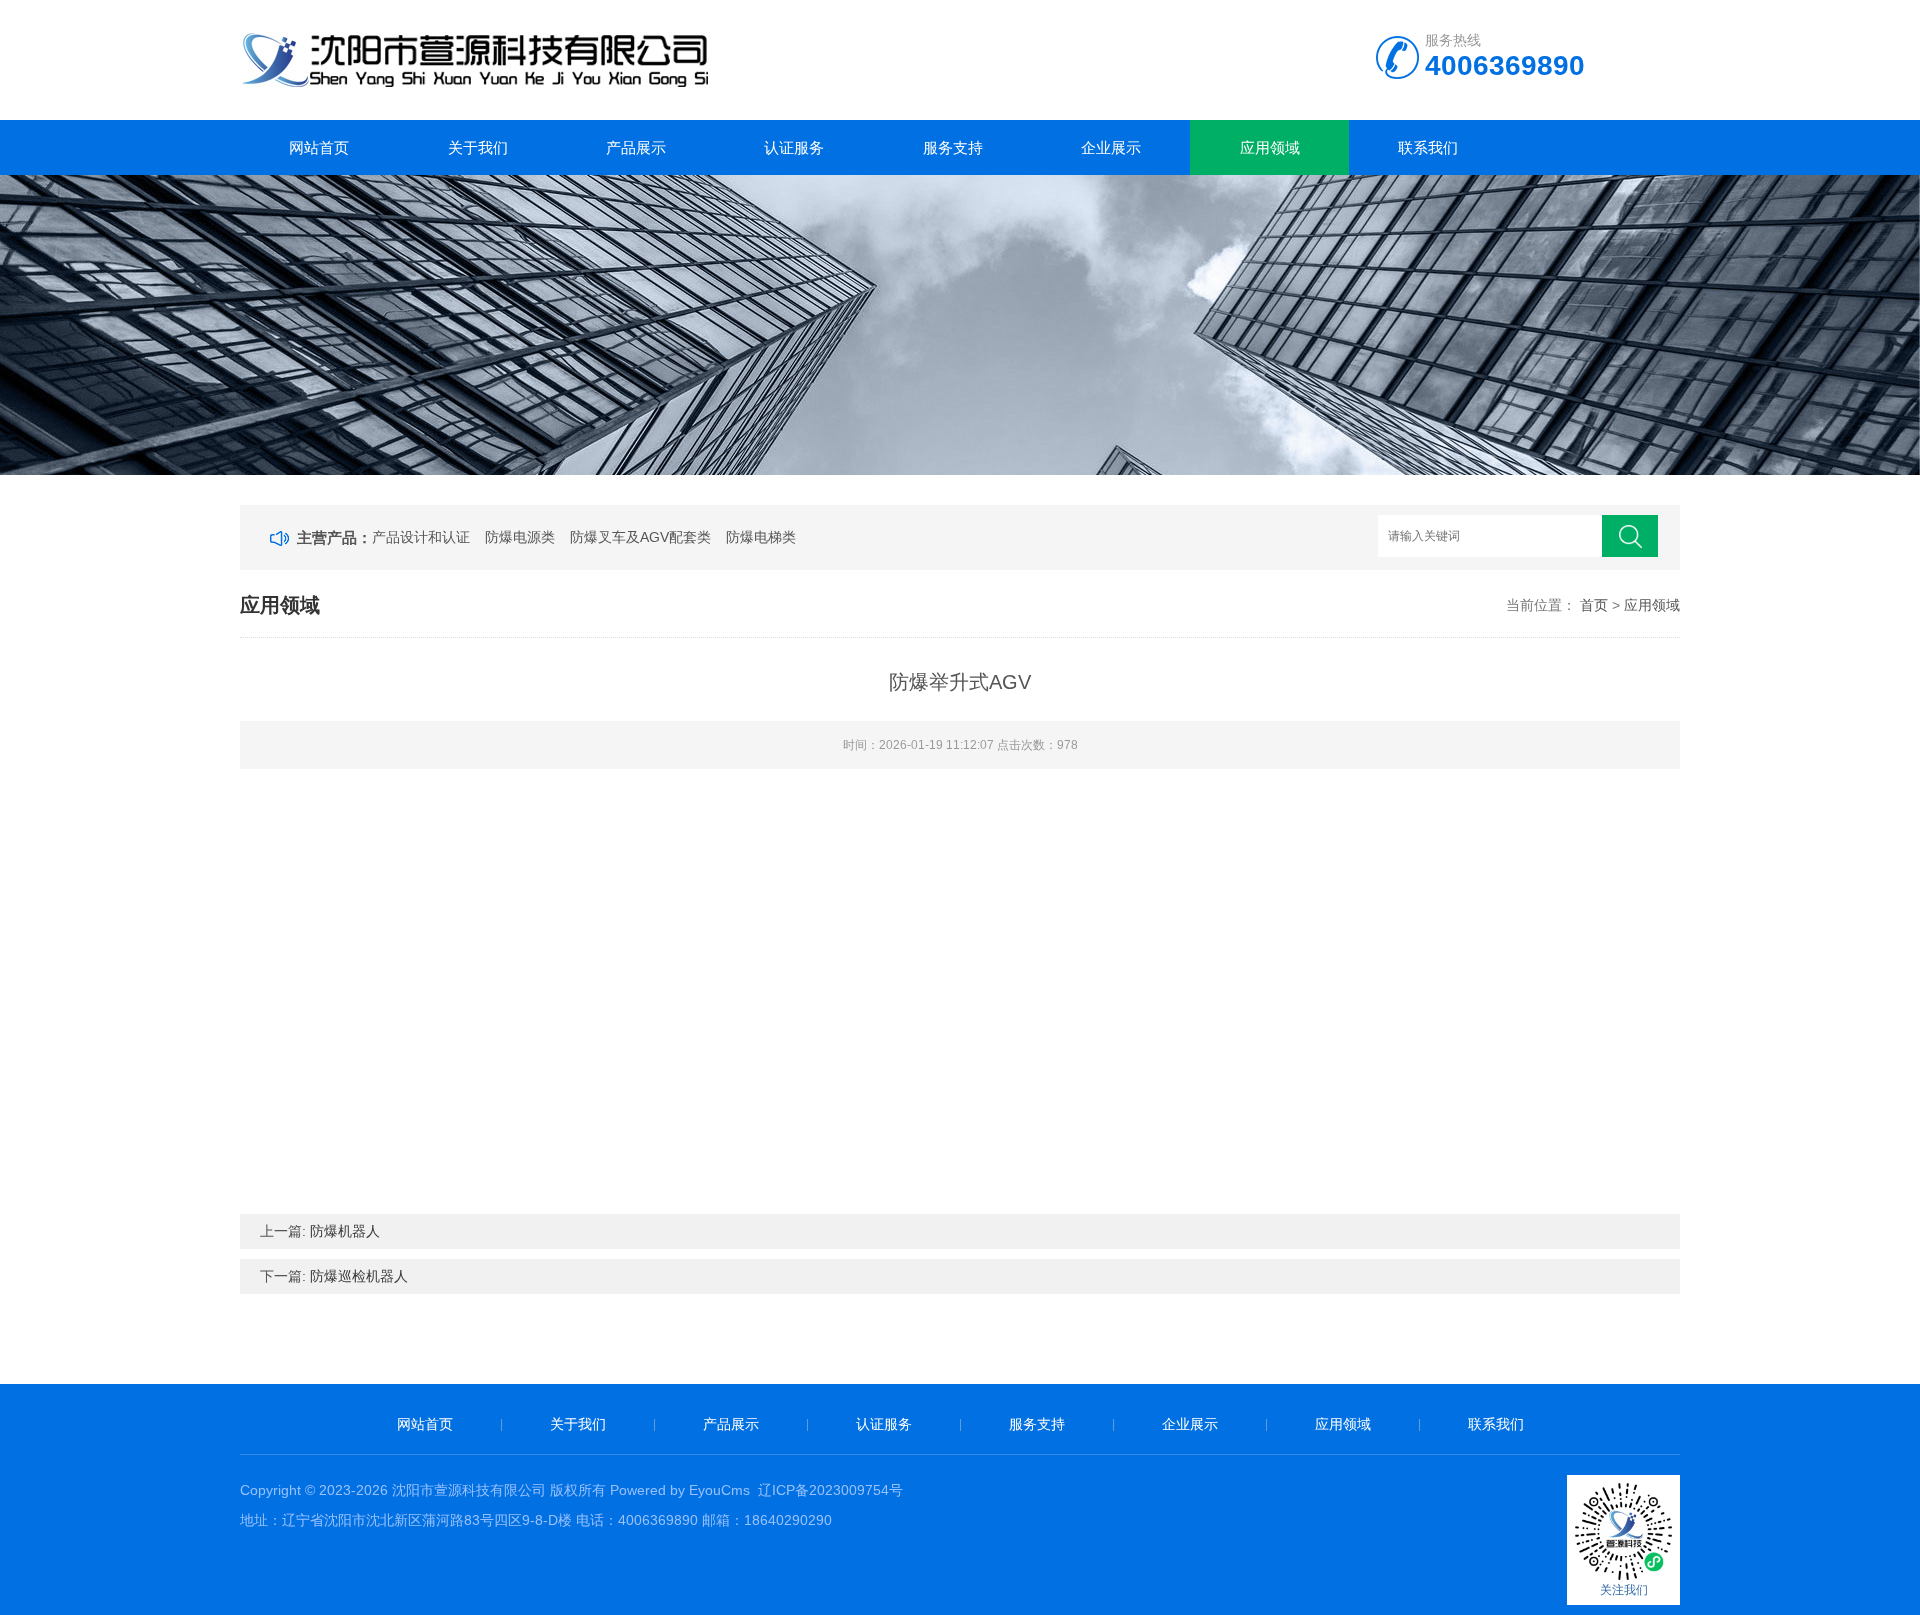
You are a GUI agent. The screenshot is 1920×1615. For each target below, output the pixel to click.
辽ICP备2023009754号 (830, 1490)
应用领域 (1270, 147)
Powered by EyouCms (678, 1490)
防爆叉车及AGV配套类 (640, 537)
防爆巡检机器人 (359, 1276)
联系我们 (1428, 147)
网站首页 (319, 147)
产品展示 (636, 147)
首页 (1594, 605)
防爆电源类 (520, 537)
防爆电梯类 (761, 537)
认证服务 (794, 147)
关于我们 (478, 147)
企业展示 (1111, 147)
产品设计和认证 (421, 537)
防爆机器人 (345, 1231)
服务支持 (953, 147)
